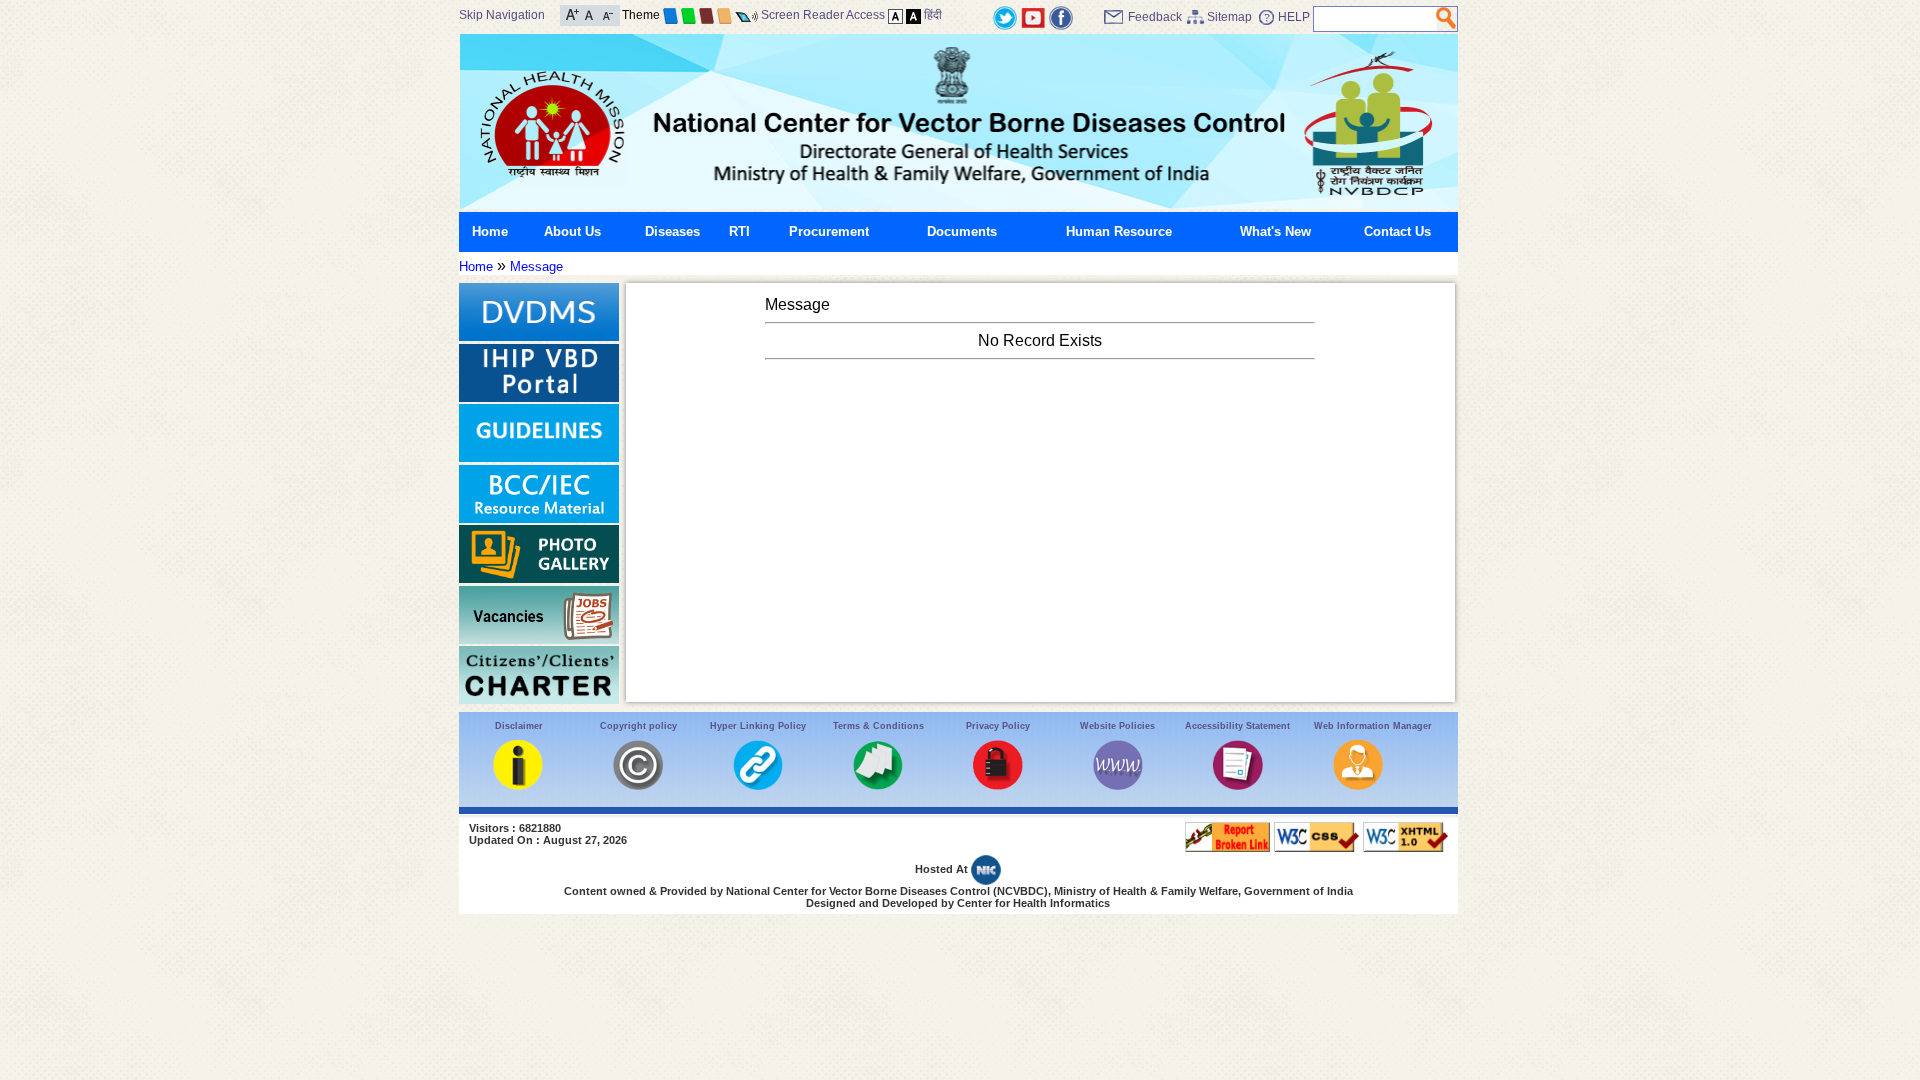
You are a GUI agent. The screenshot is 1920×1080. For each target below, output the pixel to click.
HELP (1294, 17)
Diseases (672, 231)
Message (536, 266)
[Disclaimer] (518, 785)
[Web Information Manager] (1358, 785)
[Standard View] (895, 15)
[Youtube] (1033, 16)
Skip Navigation (502, 15)
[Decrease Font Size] (606, 13)
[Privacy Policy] (998, 785)
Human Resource (1119, 231)
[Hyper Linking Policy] (758, 785)
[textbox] (1375, 19)
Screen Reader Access (823, 15)
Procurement (829, 231)
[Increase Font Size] (572, 13)
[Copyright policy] (638, 785)
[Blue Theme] (670, 15)
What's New (1275, 231)
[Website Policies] (1118, 785)
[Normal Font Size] (589, 13)
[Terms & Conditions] (878, 785)
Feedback (1155, 17)
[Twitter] (1005, 16)
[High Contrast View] (913, 15)
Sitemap (1229, 17)
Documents (962, 231)
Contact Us (1397, 231)
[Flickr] (1061, 16)
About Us (572, 231)
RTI (739, 231)
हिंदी (933, 15)
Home (490, 231)
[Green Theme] (688, 15)
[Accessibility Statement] (1238, 785)
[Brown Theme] (706, 15)
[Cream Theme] (724, 15)
